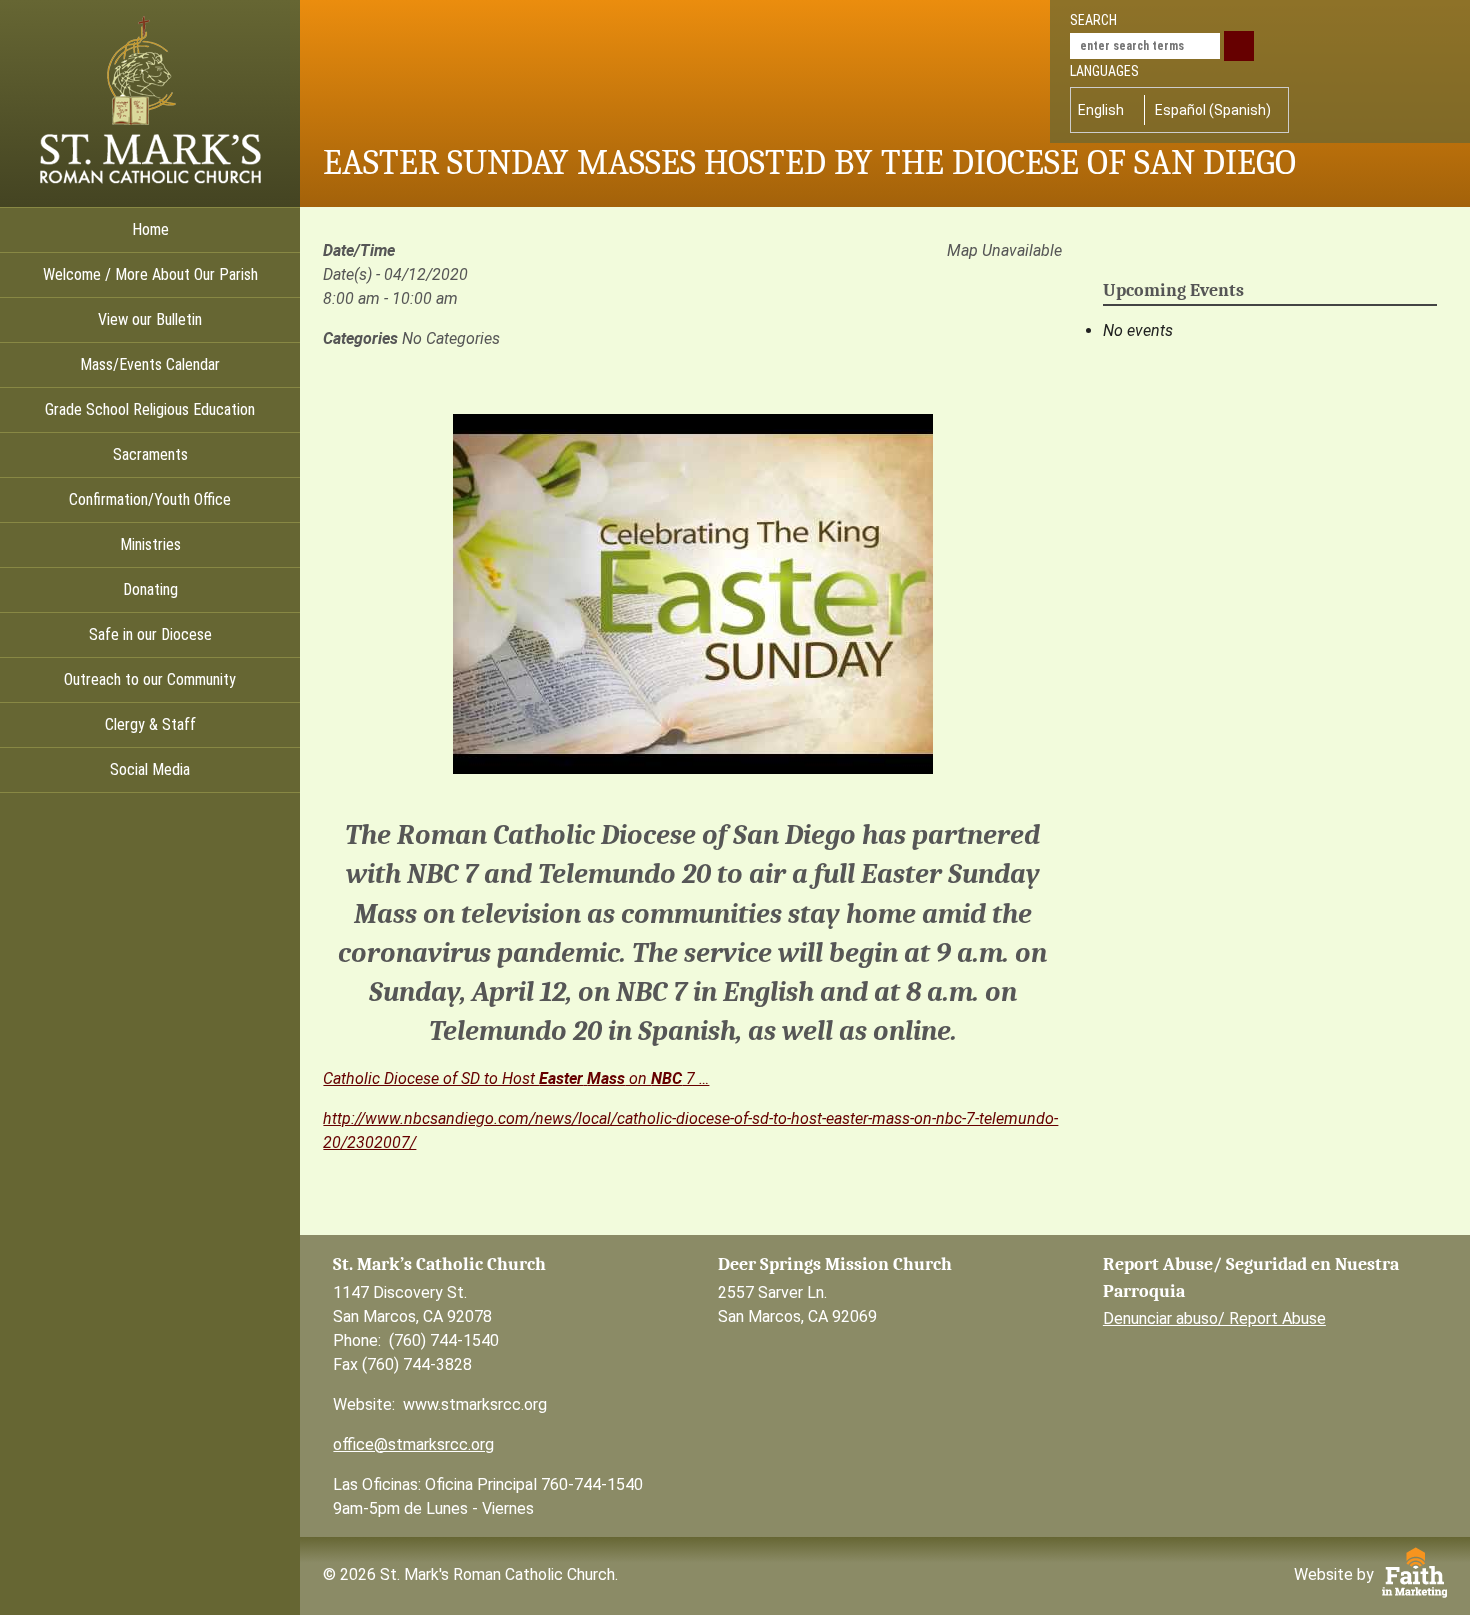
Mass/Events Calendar (150, 364)
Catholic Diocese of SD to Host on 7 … (516, 1078)
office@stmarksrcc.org (413, 1444)
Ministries (150, 544)
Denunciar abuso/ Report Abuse (1214, 1318)
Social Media (150, 769)
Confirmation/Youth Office (150, 499)
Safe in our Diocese (150, 634)
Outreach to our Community (150, 679)
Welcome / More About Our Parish (150, 274)
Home (150, 229)
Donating (150, 589)
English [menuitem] (1101, 110)
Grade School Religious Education (150, 409)
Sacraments (150, 454)
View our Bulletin (150, 319)
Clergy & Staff (150, 724)
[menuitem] (1106, 110)
